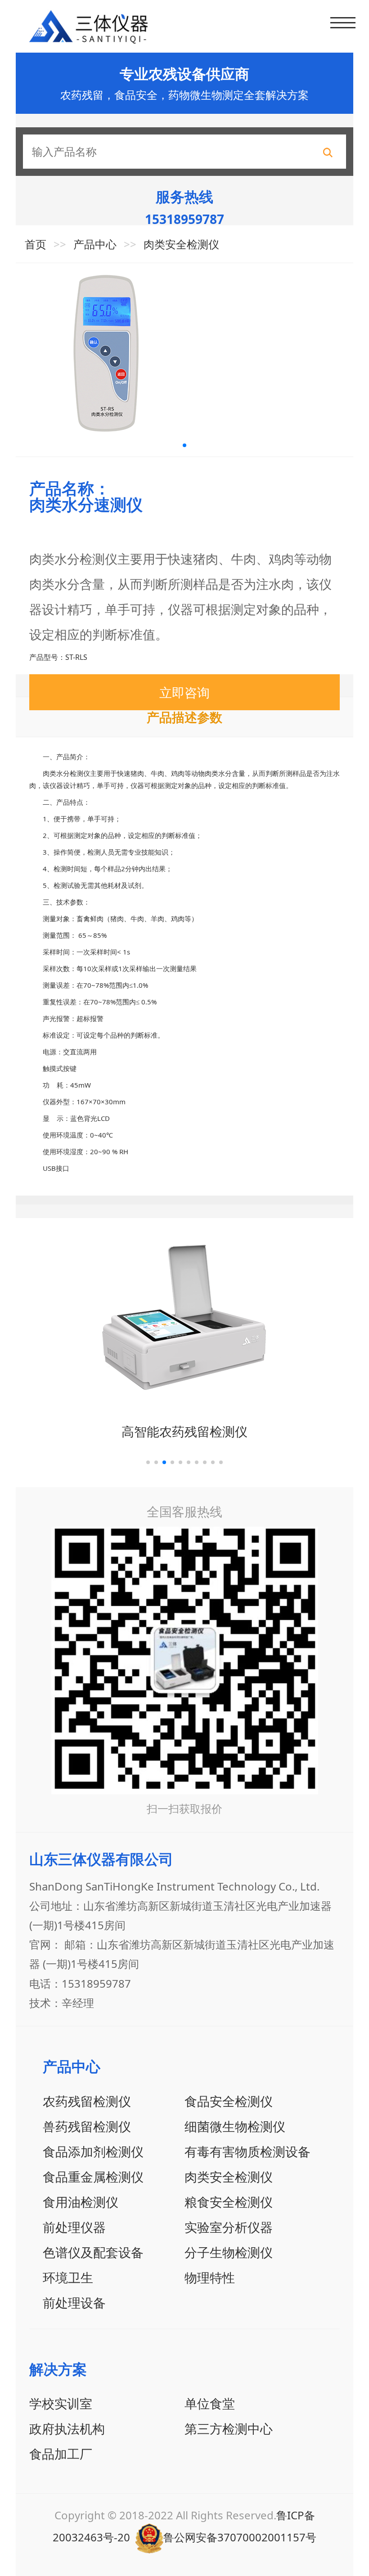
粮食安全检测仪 (229, 2202)
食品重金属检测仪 (93, 2177)
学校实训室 (61, 2403)
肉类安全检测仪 (181, 244)
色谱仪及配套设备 (93, 2252)
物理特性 (210, 2277)
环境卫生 (68, 2277)
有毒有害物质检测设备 (247, 2151)
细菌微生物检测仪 (235, 2126)
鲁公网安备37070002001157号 (240, 2537)
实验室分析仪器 (229, 2227)
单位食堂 (210, 2403)
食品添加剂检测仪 (93, 2151)
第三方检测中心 (229, 2428)
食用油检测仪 (81, 2202)
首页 (36, 244)
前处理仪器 (74, 2227)
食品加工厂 (61, 2454)
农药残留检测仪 (87, 2101)
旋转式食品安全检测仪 (184, 1431)
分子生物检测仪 (229, 2252)
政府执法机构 (67, 2428)
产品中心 (95, 244)
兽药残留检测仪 (87, 2126)
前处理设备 (74, 2303)
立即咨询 (184, 692)
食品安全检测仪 (229, 2101)
